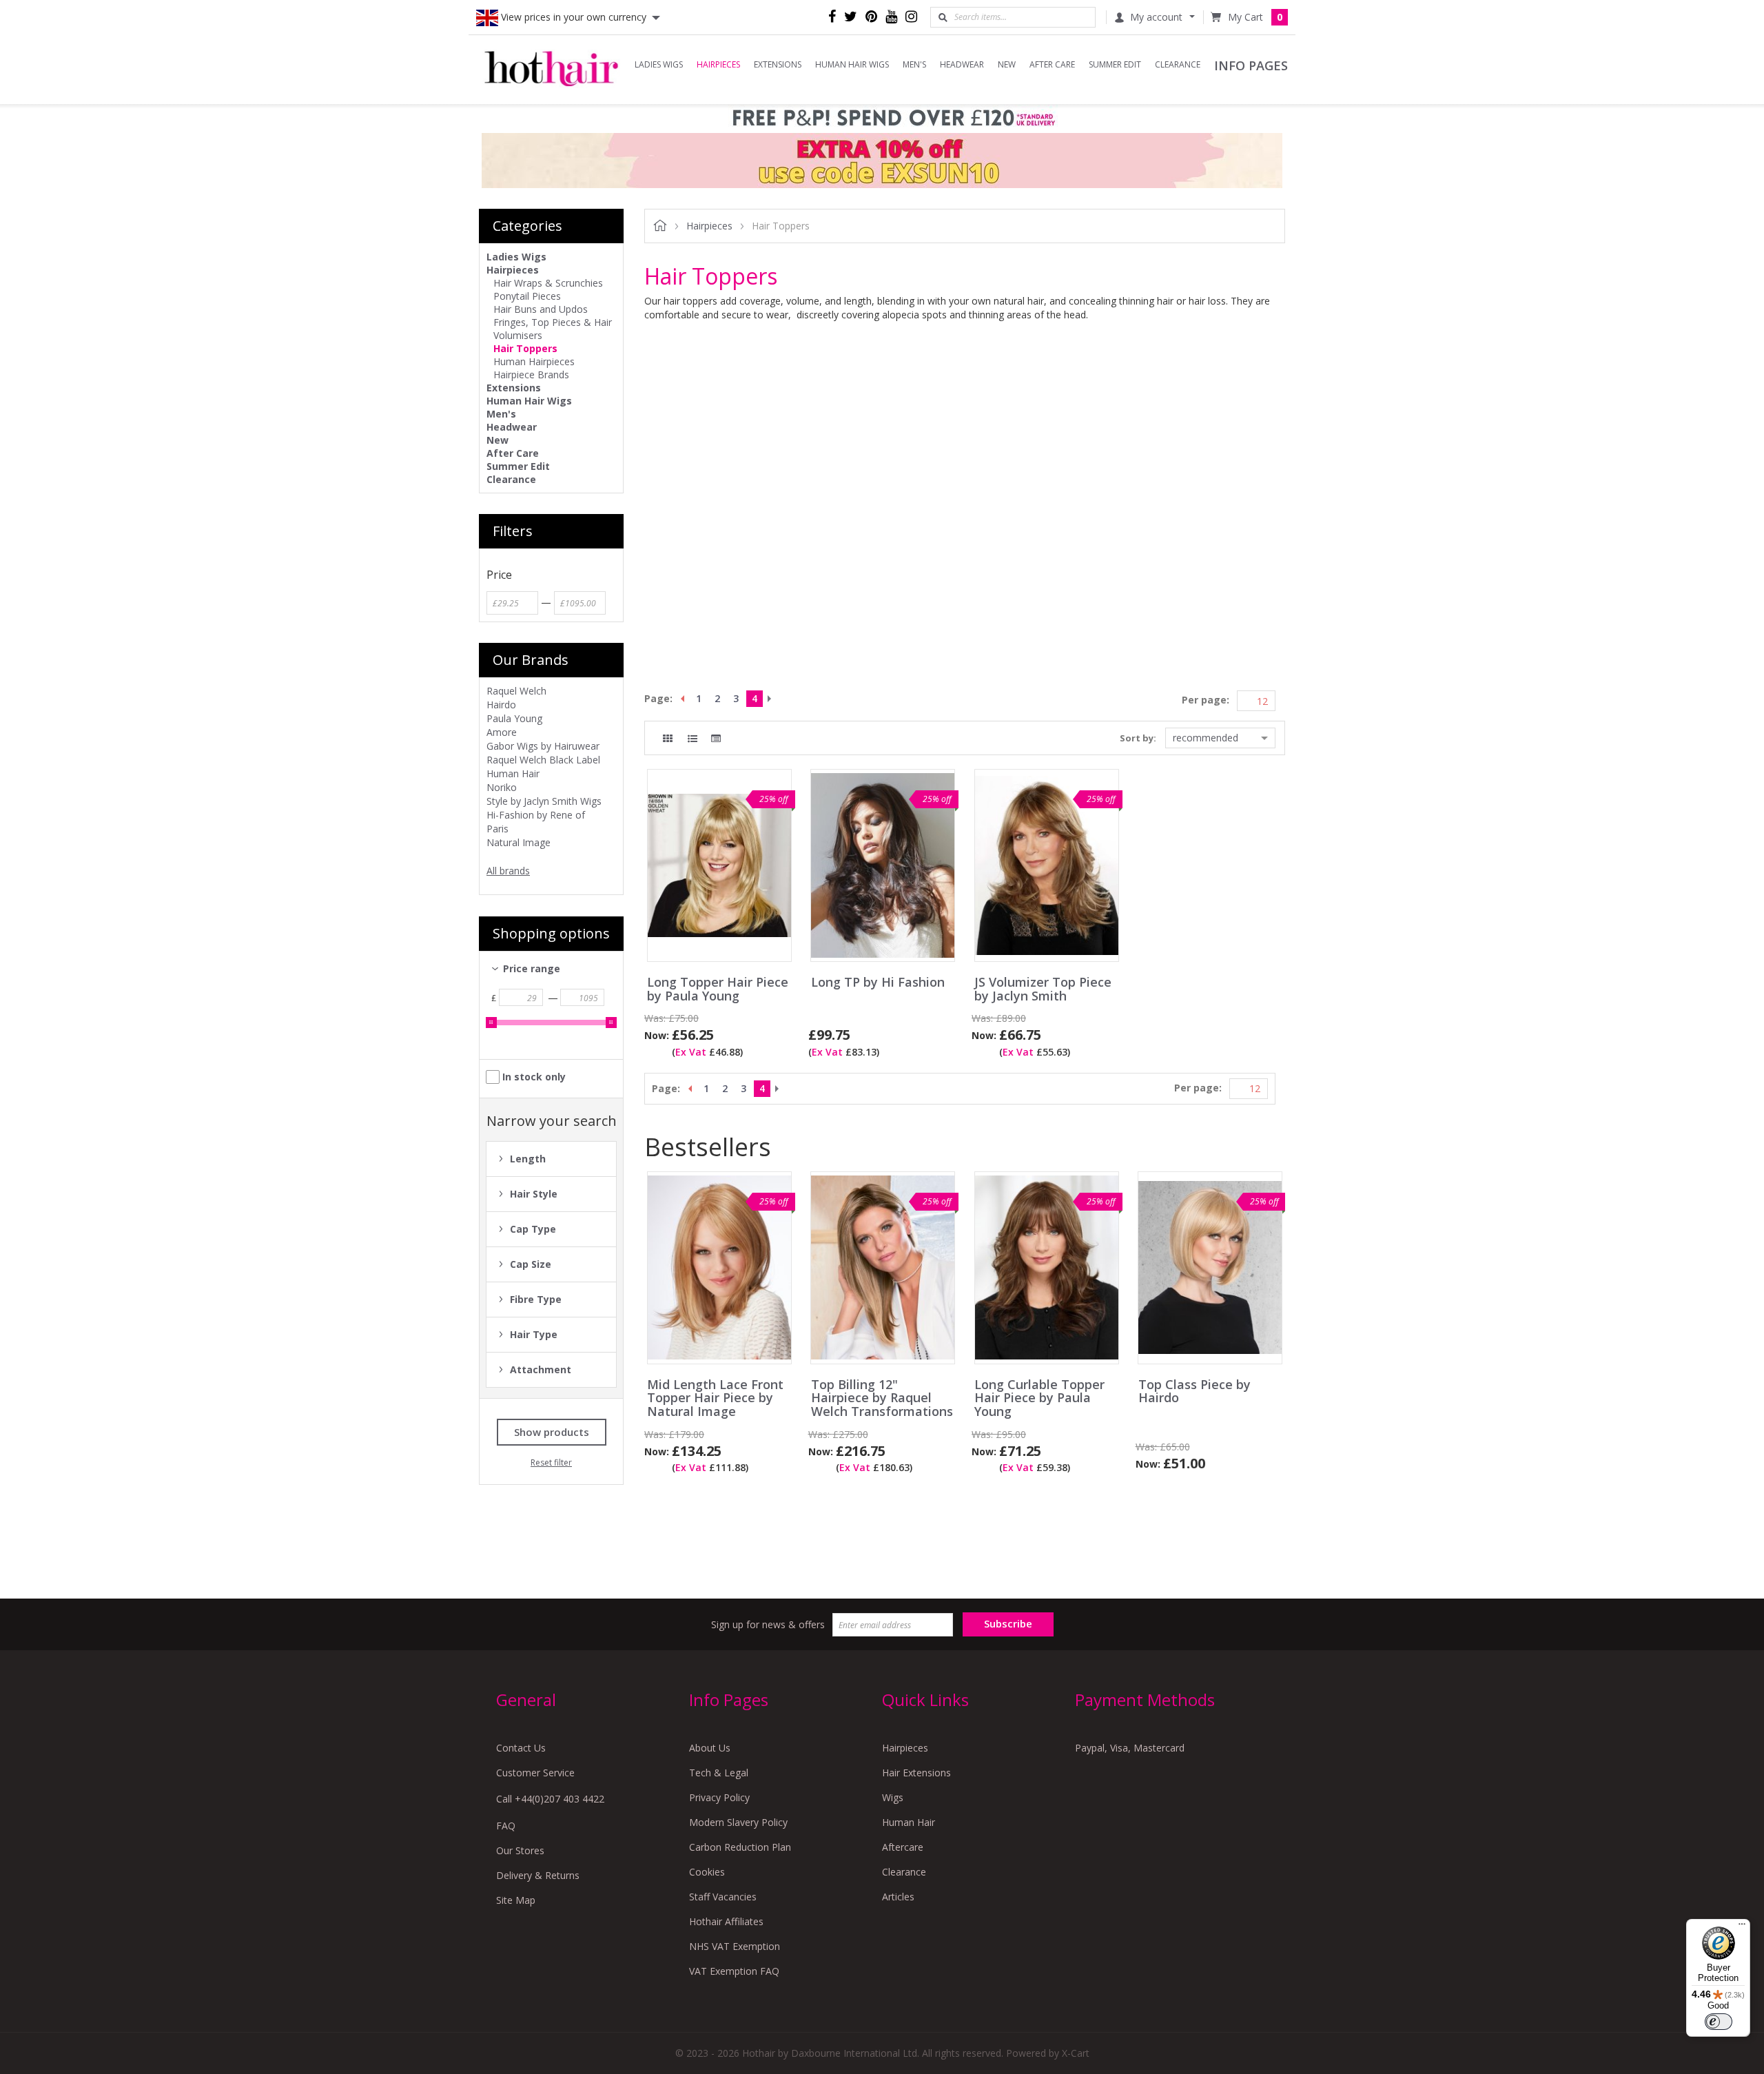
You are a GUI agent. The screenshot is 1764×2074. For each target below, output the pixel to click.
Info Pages (729, 1700)
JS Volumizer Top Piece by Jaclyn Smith (1043, 989)
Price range (532, 968)
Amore (502, 732)
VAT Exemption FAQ (734, 1971)
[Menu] (1742, 1927)
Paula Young (514, 718)
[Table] (716, 739)
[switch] (1719, 2022)
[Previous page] (681, 699)
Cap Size (531, 1264)
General (526, 1700)
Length (528, 1159)
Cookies (707, 1872)
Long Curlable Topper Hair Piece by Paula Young (1039, 1398)
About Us (710, 1748)
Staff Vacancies (723, 1897)
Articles (898, 1897)
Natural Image (519, 842)
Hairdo (501, 705)
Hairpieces (905, 1748)
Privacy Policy (719, 1797)
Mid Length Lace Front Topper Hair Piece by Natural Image (715, 1398)
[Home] (551, 70)
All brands (508, 871)
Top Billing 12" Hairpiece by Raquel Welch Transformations (882, 1398)
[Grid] (668, 739)
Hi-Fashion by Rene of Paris (536, 822)
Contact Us (521, 1748)
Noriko (502, 787)
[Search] (943, 17)
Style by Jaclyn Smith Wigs (544, 801)
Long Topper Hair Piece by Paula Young (718, 989)
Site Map (516, 1900)
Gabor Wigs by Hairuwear (543, 746)
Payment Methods (1145, 1700)
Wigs (893, 1797)
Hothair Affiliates (726, 1921)
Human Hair (909, 1822)
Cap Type (533, 1229)
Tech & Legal (719, 1773)
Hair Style (534, 1194)
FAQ (506, 1826)
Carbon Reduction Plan (740, 1847)
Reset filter (551, 1462)
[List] (693, 739)
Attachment (541, 1369)
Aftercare (903, 1847)
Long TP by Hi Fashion (878, 983)
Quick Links (925, 1700)
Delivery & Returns (538, 1875)
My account (1156, 17)
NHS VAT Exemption (735, 1946)
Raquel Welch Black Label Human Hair (543, 767)
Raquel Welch (516, 691)
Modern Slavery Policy (738, 1822)
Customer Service (535, 1773)
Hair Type (534, 1334)
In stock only (534, 1077)
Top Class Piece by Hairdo (1194, 1392)
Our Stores (520, 1850)
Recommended (1206, 738)
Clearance (904, 1872)
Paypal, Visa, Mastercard (1130, 1748)
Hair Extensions (916, 1773)
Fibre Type (536, 1299)
